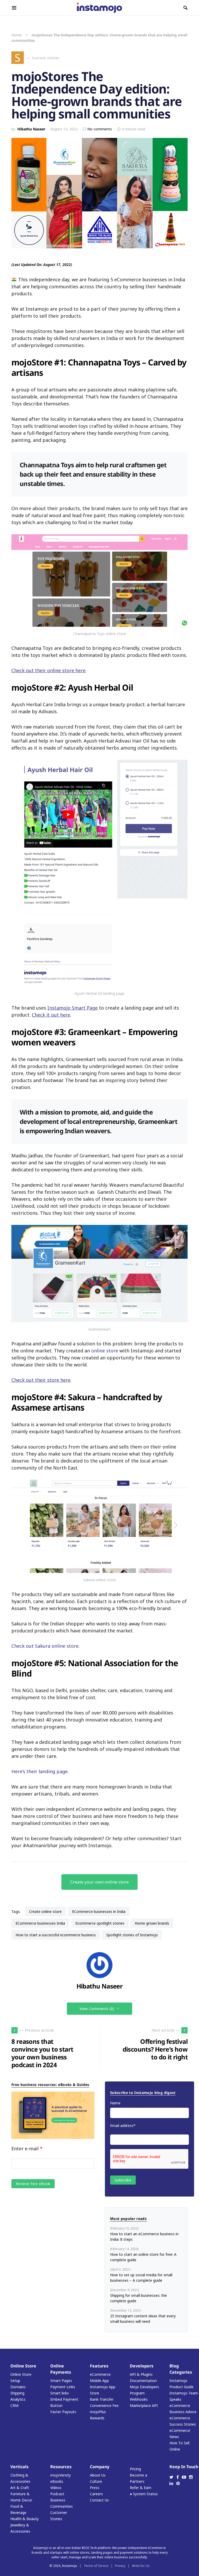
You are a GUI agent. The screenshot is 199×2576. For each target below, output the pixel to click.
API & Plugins (141, 2374)
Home (17, 35)
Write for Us (141, 2566)
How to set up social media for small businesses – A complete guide (141, 2278)
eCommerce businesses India (40, 1923)
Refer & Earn (141, 2488)
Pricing (135, 2469)
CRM (14, 2405)
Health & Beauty (24, 2519)
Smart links (60, 2393)
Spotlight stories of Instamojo (132, 1935)
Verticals (19, 2467)
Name (115, 2103)
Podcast (57, 2494)
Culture (96, 2481)
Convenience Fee (104, 2405)
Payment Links (63, 2387)
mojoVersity (61, 2475)
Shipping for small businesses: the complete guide (138, 2298)
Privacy (120, 2566)
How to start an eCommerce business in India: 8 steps (144, 2237)
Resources (61, 2467)
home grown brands (152, 1923)
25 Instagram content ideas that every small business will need (143, 2319)
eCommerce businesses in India (99, 1911)
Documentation (143, 2381)
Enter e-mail (27, 2148)
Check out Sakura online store (45, 1646)
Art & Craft (20, 2488)
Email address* (123, 2125)
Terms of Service (96, 2566)
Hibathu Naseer (31, 129)
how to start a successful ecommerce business (56, 1935)
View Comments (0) (97, 2009)
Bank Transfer (102, 2399)
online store (105, 1351)
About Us (98, 2475)
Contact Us (99, 2500)
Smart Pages (61, 2381)
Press (95, 2488)
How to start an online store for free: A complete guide (143, 2257)
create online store (45, 1911)
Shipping (17, 2393)
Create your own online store (99, 1882)
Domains (18, 2387)
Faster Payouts (63, 2412)
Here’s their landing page (40, 1771)
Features (99, 2366)
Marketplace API (144, 2405)
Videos (56, 2488)
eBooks (57, 2481)
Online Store (23, 2366)
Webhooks (139, 2399)
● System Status (144, 2494)
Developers (142, 2366)
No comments (100, 129)
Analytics (18, 2399)
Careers (96, 2494)
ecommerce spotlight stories (100, 1923)
